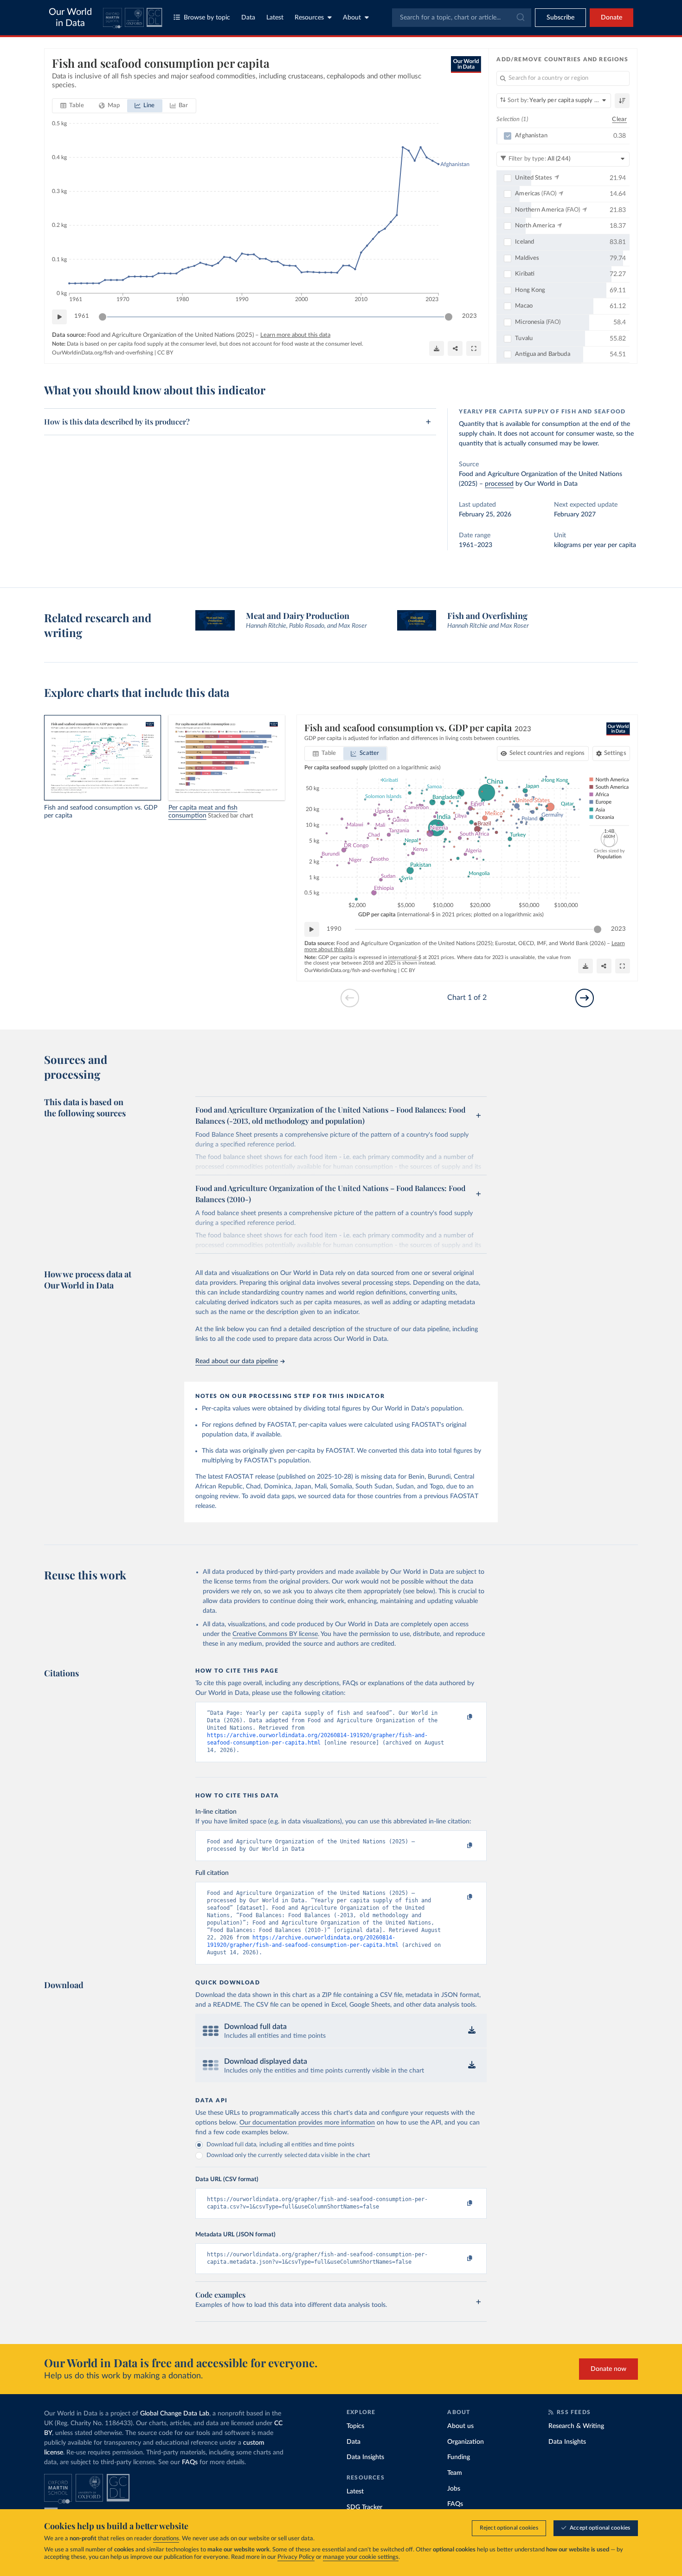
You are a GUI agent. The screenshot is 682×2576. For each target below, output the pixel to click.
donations (166, 2539)
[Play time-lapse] (59, 317)
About (352, 18)
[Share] (455, 348)
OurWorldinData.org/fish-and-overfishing (103, 353)
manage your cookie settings (361, 2557)
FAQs (190, 2462)
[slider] (103, 317)
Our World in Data (70, 18)
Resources (309, 18)
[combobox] (462, 18)
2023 (470, 316)
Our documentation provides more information (307, 2123)
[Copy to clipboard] (460, 1717)
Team (455, 2473)
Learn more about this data (295, 335)
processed (499, 484)
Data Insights (365, 2457)
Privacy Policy (296, 2557)
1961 (82, 316)
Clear (619, 119)
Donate (611, 18)
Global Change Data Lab (175, 2414)
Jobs (454, 2489)
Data (248, 18)
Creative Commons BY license (275, 1634)
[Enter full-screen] (474, 348)
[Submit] (520, 18)
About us (460, 2426)
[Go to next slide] (585, 998)
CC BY (165, 353)
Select (547, 753)
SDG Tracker (364, 2507)
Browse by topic (207, 18)
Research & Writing (576, 2426)
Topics (355, 2426)
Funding (459, 2457)
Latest (275, 18)
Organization (466, 2442)
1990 (334, 929)
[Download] (437, 348)
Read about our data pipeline (237, 1361)
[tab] (72, 106)
